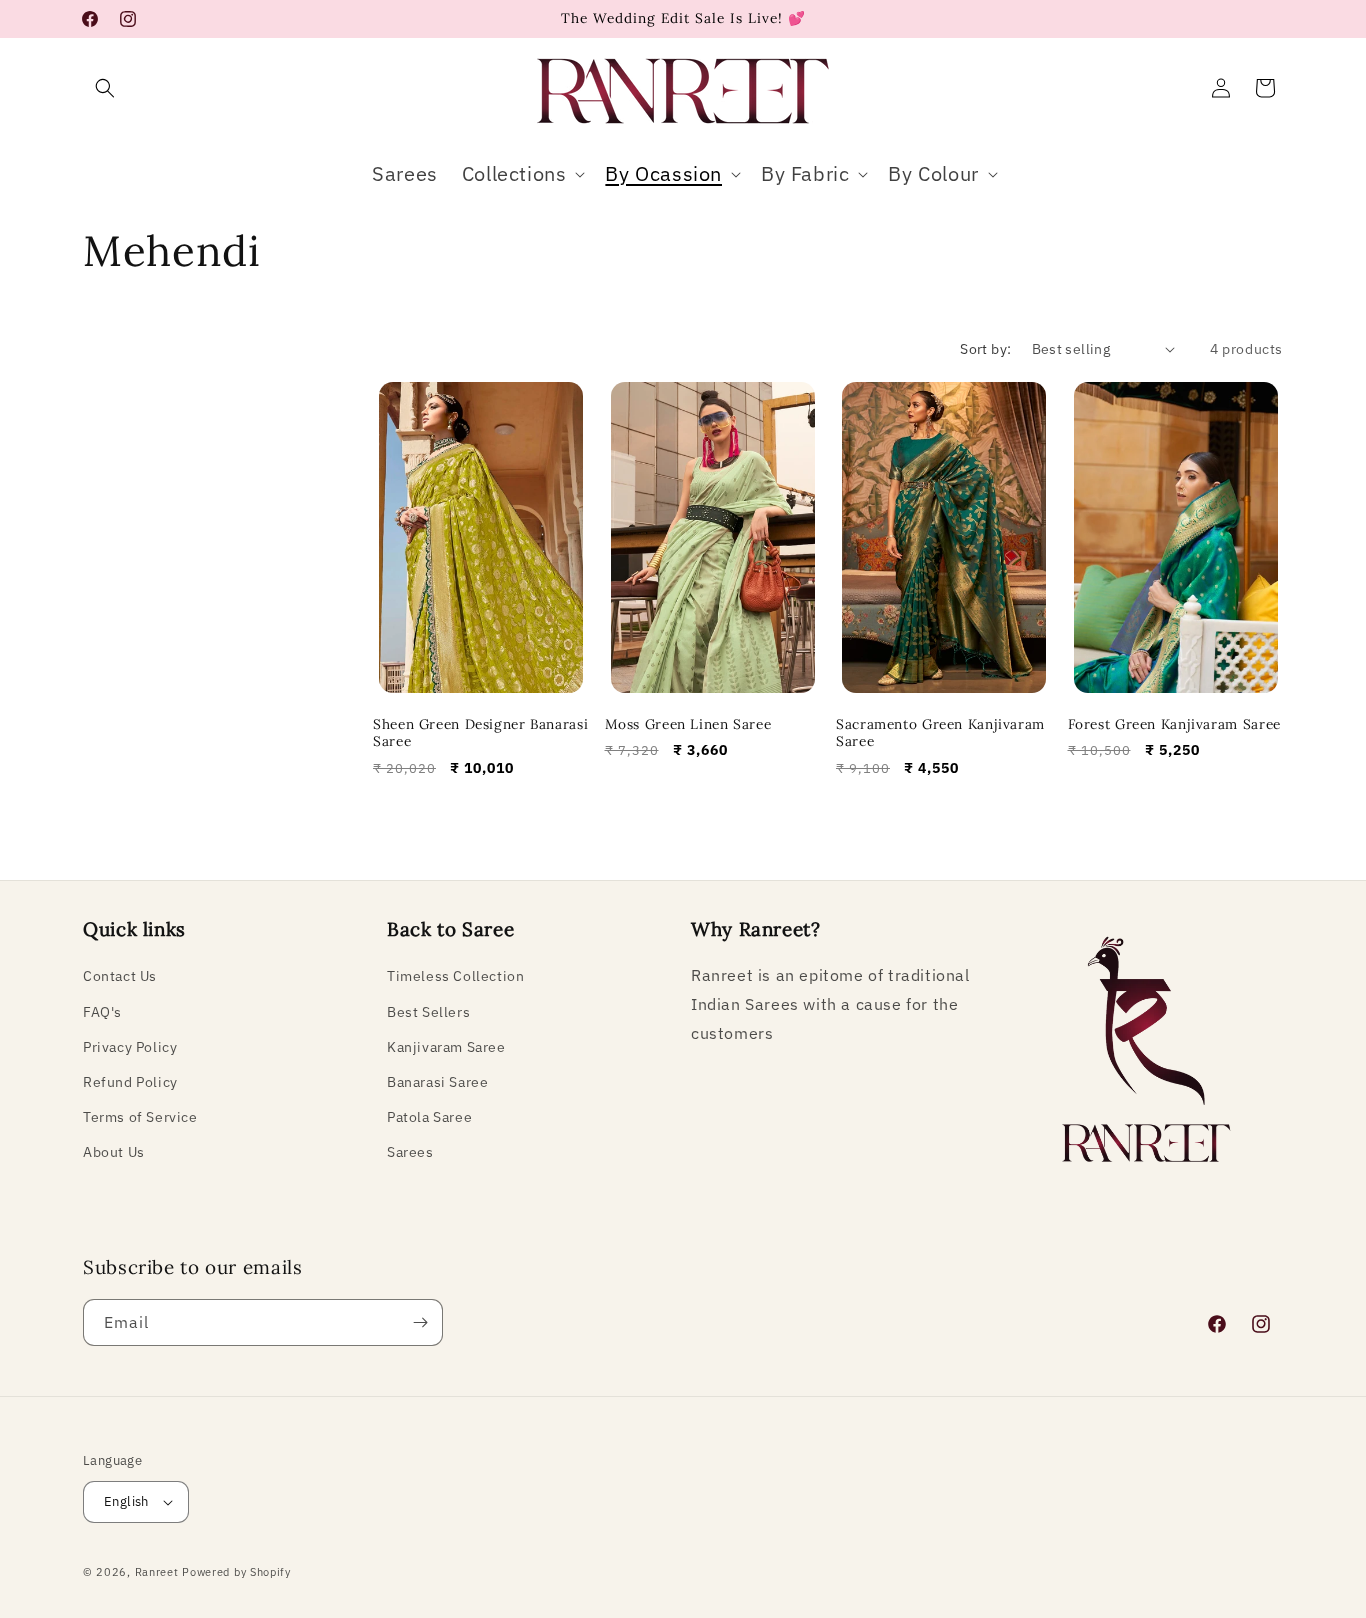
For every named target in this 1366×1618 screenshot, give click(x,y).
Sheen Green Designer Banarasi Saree (480, 733)
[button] (105, 88)
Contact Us (120, 976)
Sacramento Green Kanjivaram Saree (940, 733)
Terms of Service (140, 1117)
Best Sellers (428, 1011)
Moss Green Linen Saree (688, 724)
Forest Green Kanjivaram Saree (1174, 724)
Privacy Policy (130, 1047)
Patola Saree (429, 1117)
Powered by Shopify (236, 1572)
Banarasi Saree (437, 1082)
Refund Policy (130, 1082)
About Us (114, 1152)
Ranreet (157, 1572)
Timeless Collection (455, 976)
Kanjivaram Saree (446, 1047)
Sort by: (985, 349)
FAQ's (102, 1011)
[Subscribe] (420, 1322)
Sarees (410, 1152)
